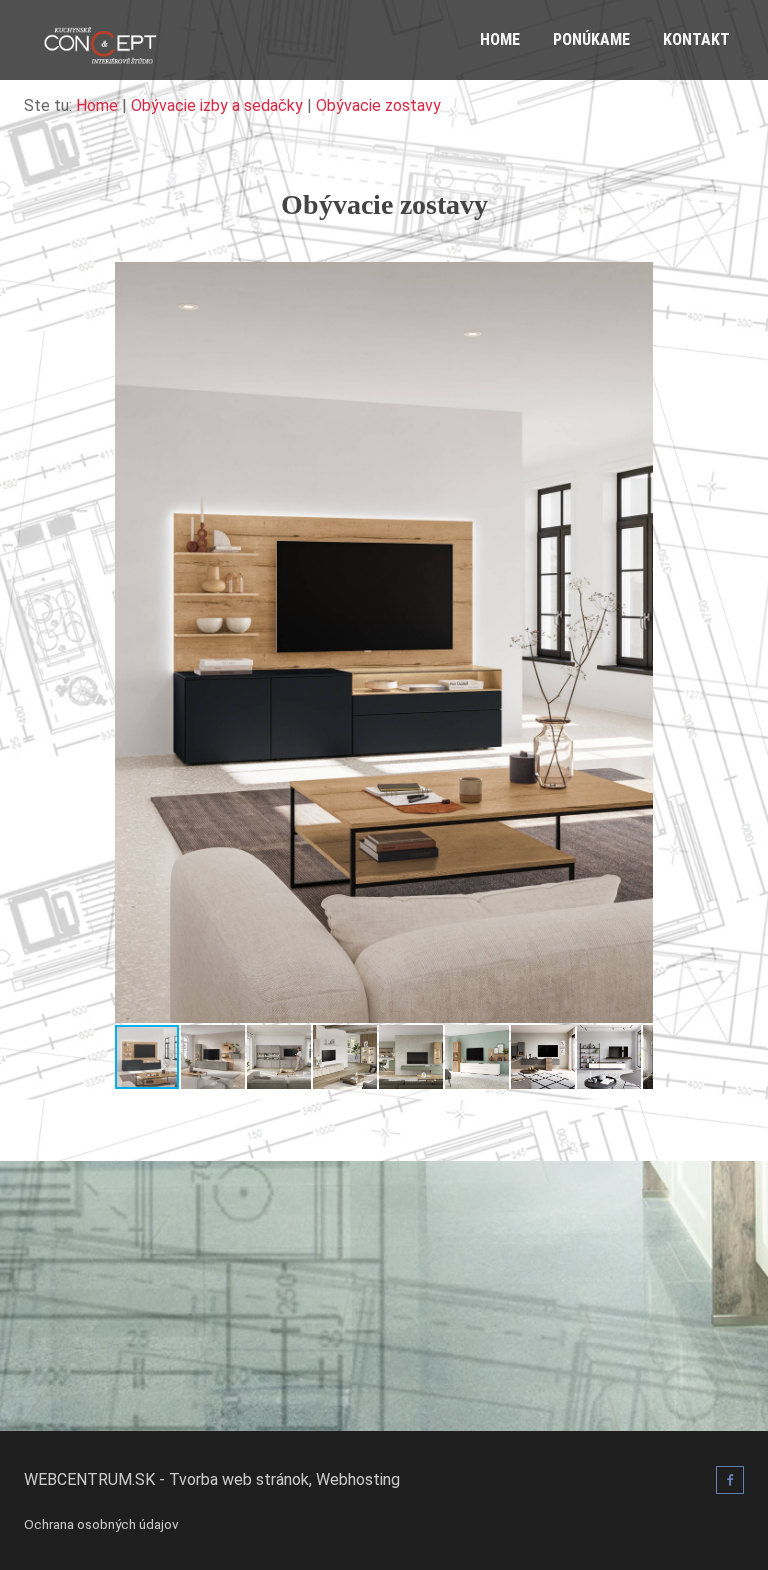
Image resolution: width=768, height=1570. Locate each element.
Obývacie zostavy (378, 105)
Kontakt (696, 39)
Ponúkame (591, 39)
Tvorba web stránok (239, 1479)
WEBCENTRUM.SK (89, 1479)
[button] (635, 280)
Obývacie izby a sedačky (217, 105)
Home (500, 39)
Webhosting (358, 1479)
